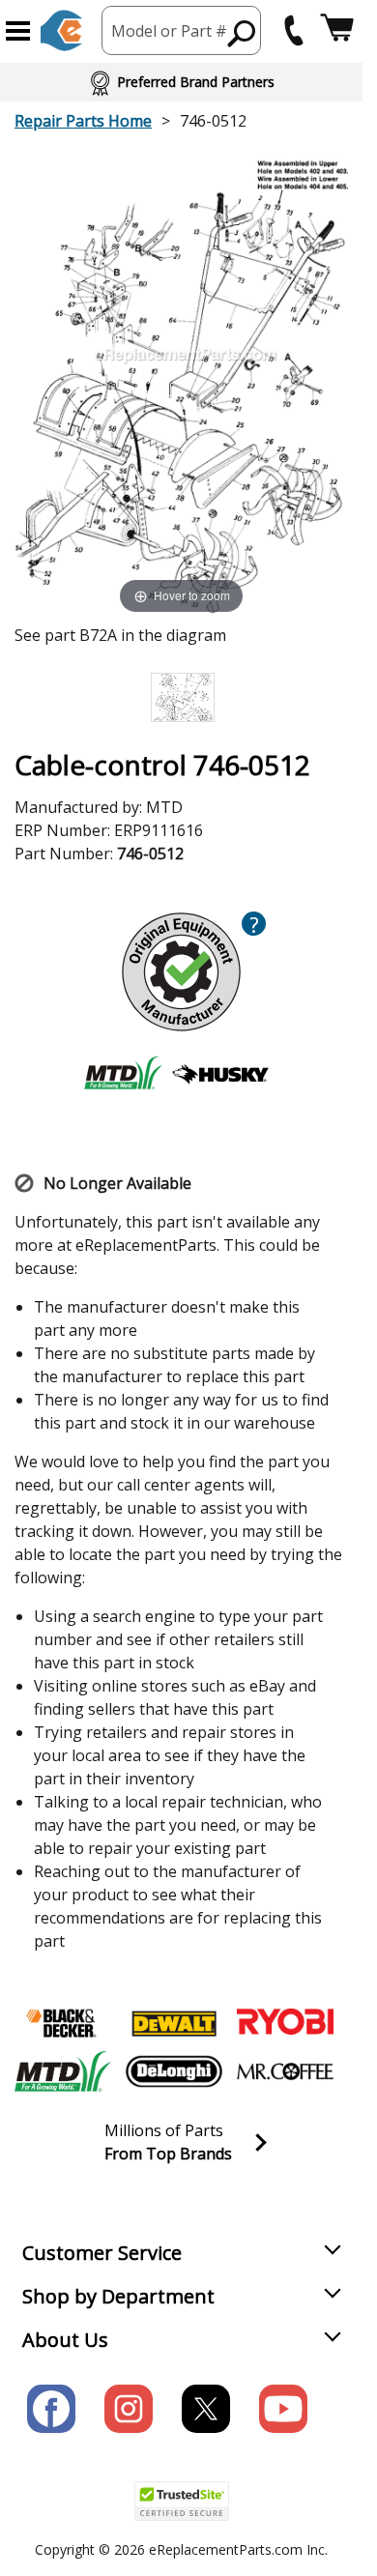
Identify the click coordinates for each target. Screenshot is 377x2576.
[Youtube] (283, 2409)
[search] (242, 33)
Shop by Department (118, 2296)
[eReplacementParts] (61, 30)
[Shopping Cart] (337, 30)
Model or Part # (169, 31)
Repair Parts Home (83, 121)
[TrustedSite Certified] (182, 2501)
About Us (65, 2340)
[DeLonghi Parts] (174, 2071)
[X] (206, 2409)
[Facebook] (51, 2409)
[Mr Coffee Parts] (285, 2071)
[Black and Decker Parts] (63, 2023)
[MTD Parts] (63, 2071)
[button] (18, 31)
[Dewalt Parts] (174, 2023)
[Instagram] (129, 2409)
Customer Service (102, 2253)
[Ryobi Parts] (285, 2023)
